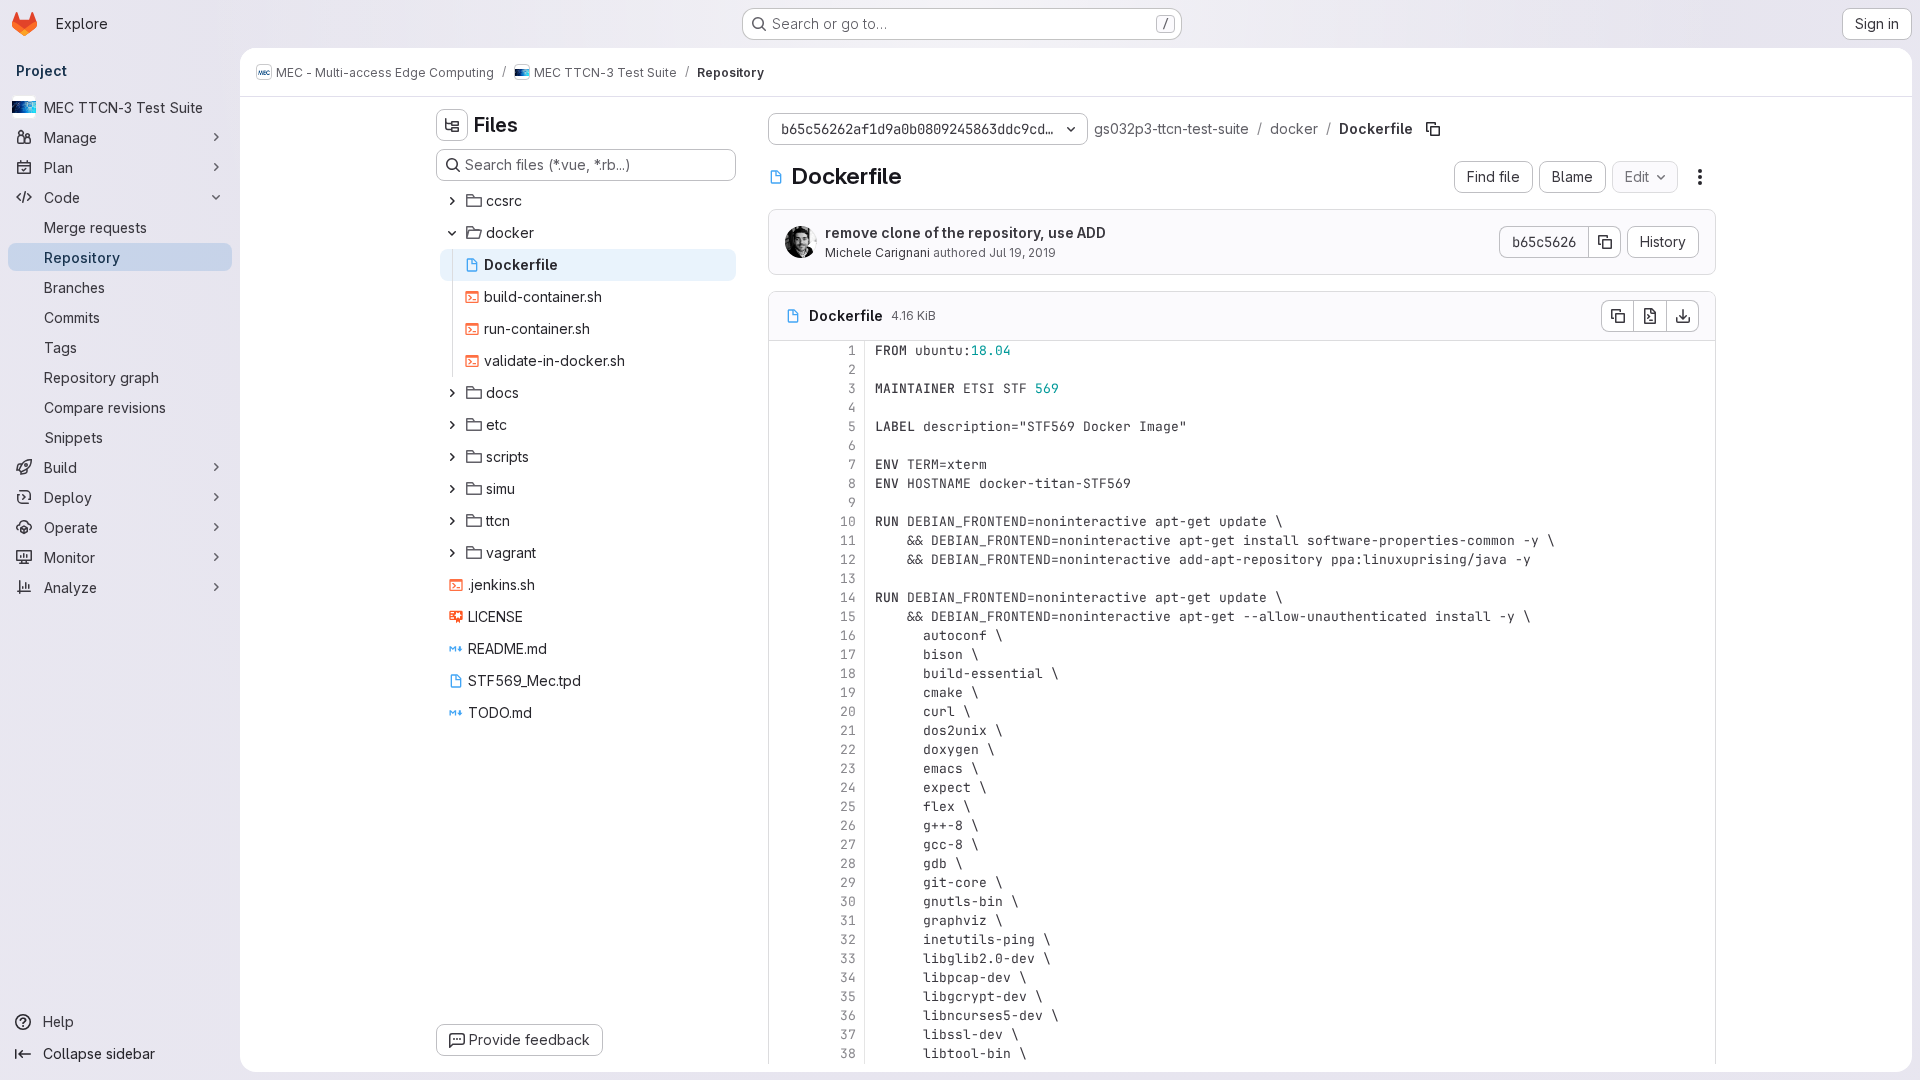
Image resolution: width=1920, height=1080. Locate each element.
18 (848, 673)
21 (848, 730)
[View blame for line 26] (786, 825)
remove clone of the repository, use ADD (965, 232)
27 (848, 844)
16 (848, 635)
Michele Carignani (877, 252)
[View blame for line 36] (786, 1015)
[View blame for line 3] (786, 388)
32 (848, 939)
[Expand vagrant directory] (452, 553)
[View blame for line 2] (786, 369)
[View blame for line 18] (786, 673)
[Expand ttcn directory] (452, 521)
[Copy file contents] (1617, 316)
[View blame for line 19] (786, 692)
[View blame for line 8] (786, 483)
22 (848, 749)
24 (848, 787)
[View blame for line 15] (786, 616)
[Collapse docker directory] (452, 233)
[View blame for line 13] (786, 578)
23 (848, 768)
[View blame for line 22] (786, 749)
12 (848, 559)
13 (848, 578)
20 (848, 711)
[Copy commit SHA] (1605, 242)
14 (848, 597)
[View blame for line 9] (786, 502)
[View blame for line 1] (786, 350)
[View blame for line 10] (786, 521)
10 (848, 521)
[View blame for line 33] (786, 958)
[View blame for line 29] (786, 882)
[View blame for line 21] (786, 730)
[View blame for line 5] (786, 426)
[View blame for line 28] (786, 863)
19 (848, 692)
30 (848, 901)
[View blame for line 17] (786, 654)
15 (848, 616)
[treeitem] (588, 201)
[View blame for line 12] (786, 559)
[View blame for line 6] (786, 445)
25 (848, 806)
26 (848, 825)
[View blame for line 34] (786, 977)
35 (848, 996)
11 (848, 540)
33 (848, 958)
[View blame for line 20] (786, 711)
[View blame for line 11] (786, 540)
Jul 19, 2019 (1022, 252)
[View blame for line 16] (786, 635)
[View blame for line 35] (786, 996)
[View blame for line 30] (786, 901)
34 (848, 977)
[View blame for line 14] (786, 597)
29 (848, 882)
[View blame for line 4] (786, 407)
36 (848, 1015)
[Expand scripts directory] (452, 457)
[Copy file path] (1433, 129)
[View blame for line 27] (786, 844)
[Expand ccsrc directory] (452, 201)
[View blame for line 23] (786, 768)
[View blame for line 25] (786, 806)
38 (848, 1053)
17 (848, 654)
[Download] (1683, 316)
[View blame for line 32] (786, 939)
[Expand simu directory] (452, 489)
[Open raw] (1650, 316)
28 (848, 863)
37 (848, 1034)
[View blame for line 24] (786, 787)
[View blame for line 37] (786, 1034)
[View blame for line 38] (786, 1053)
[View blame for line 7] (786, 464)
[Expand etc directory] (452, 425)
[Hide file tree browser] (452, 125)
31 (848, 920)
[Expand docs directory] (452, 393)
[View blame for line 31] (786, 920)
